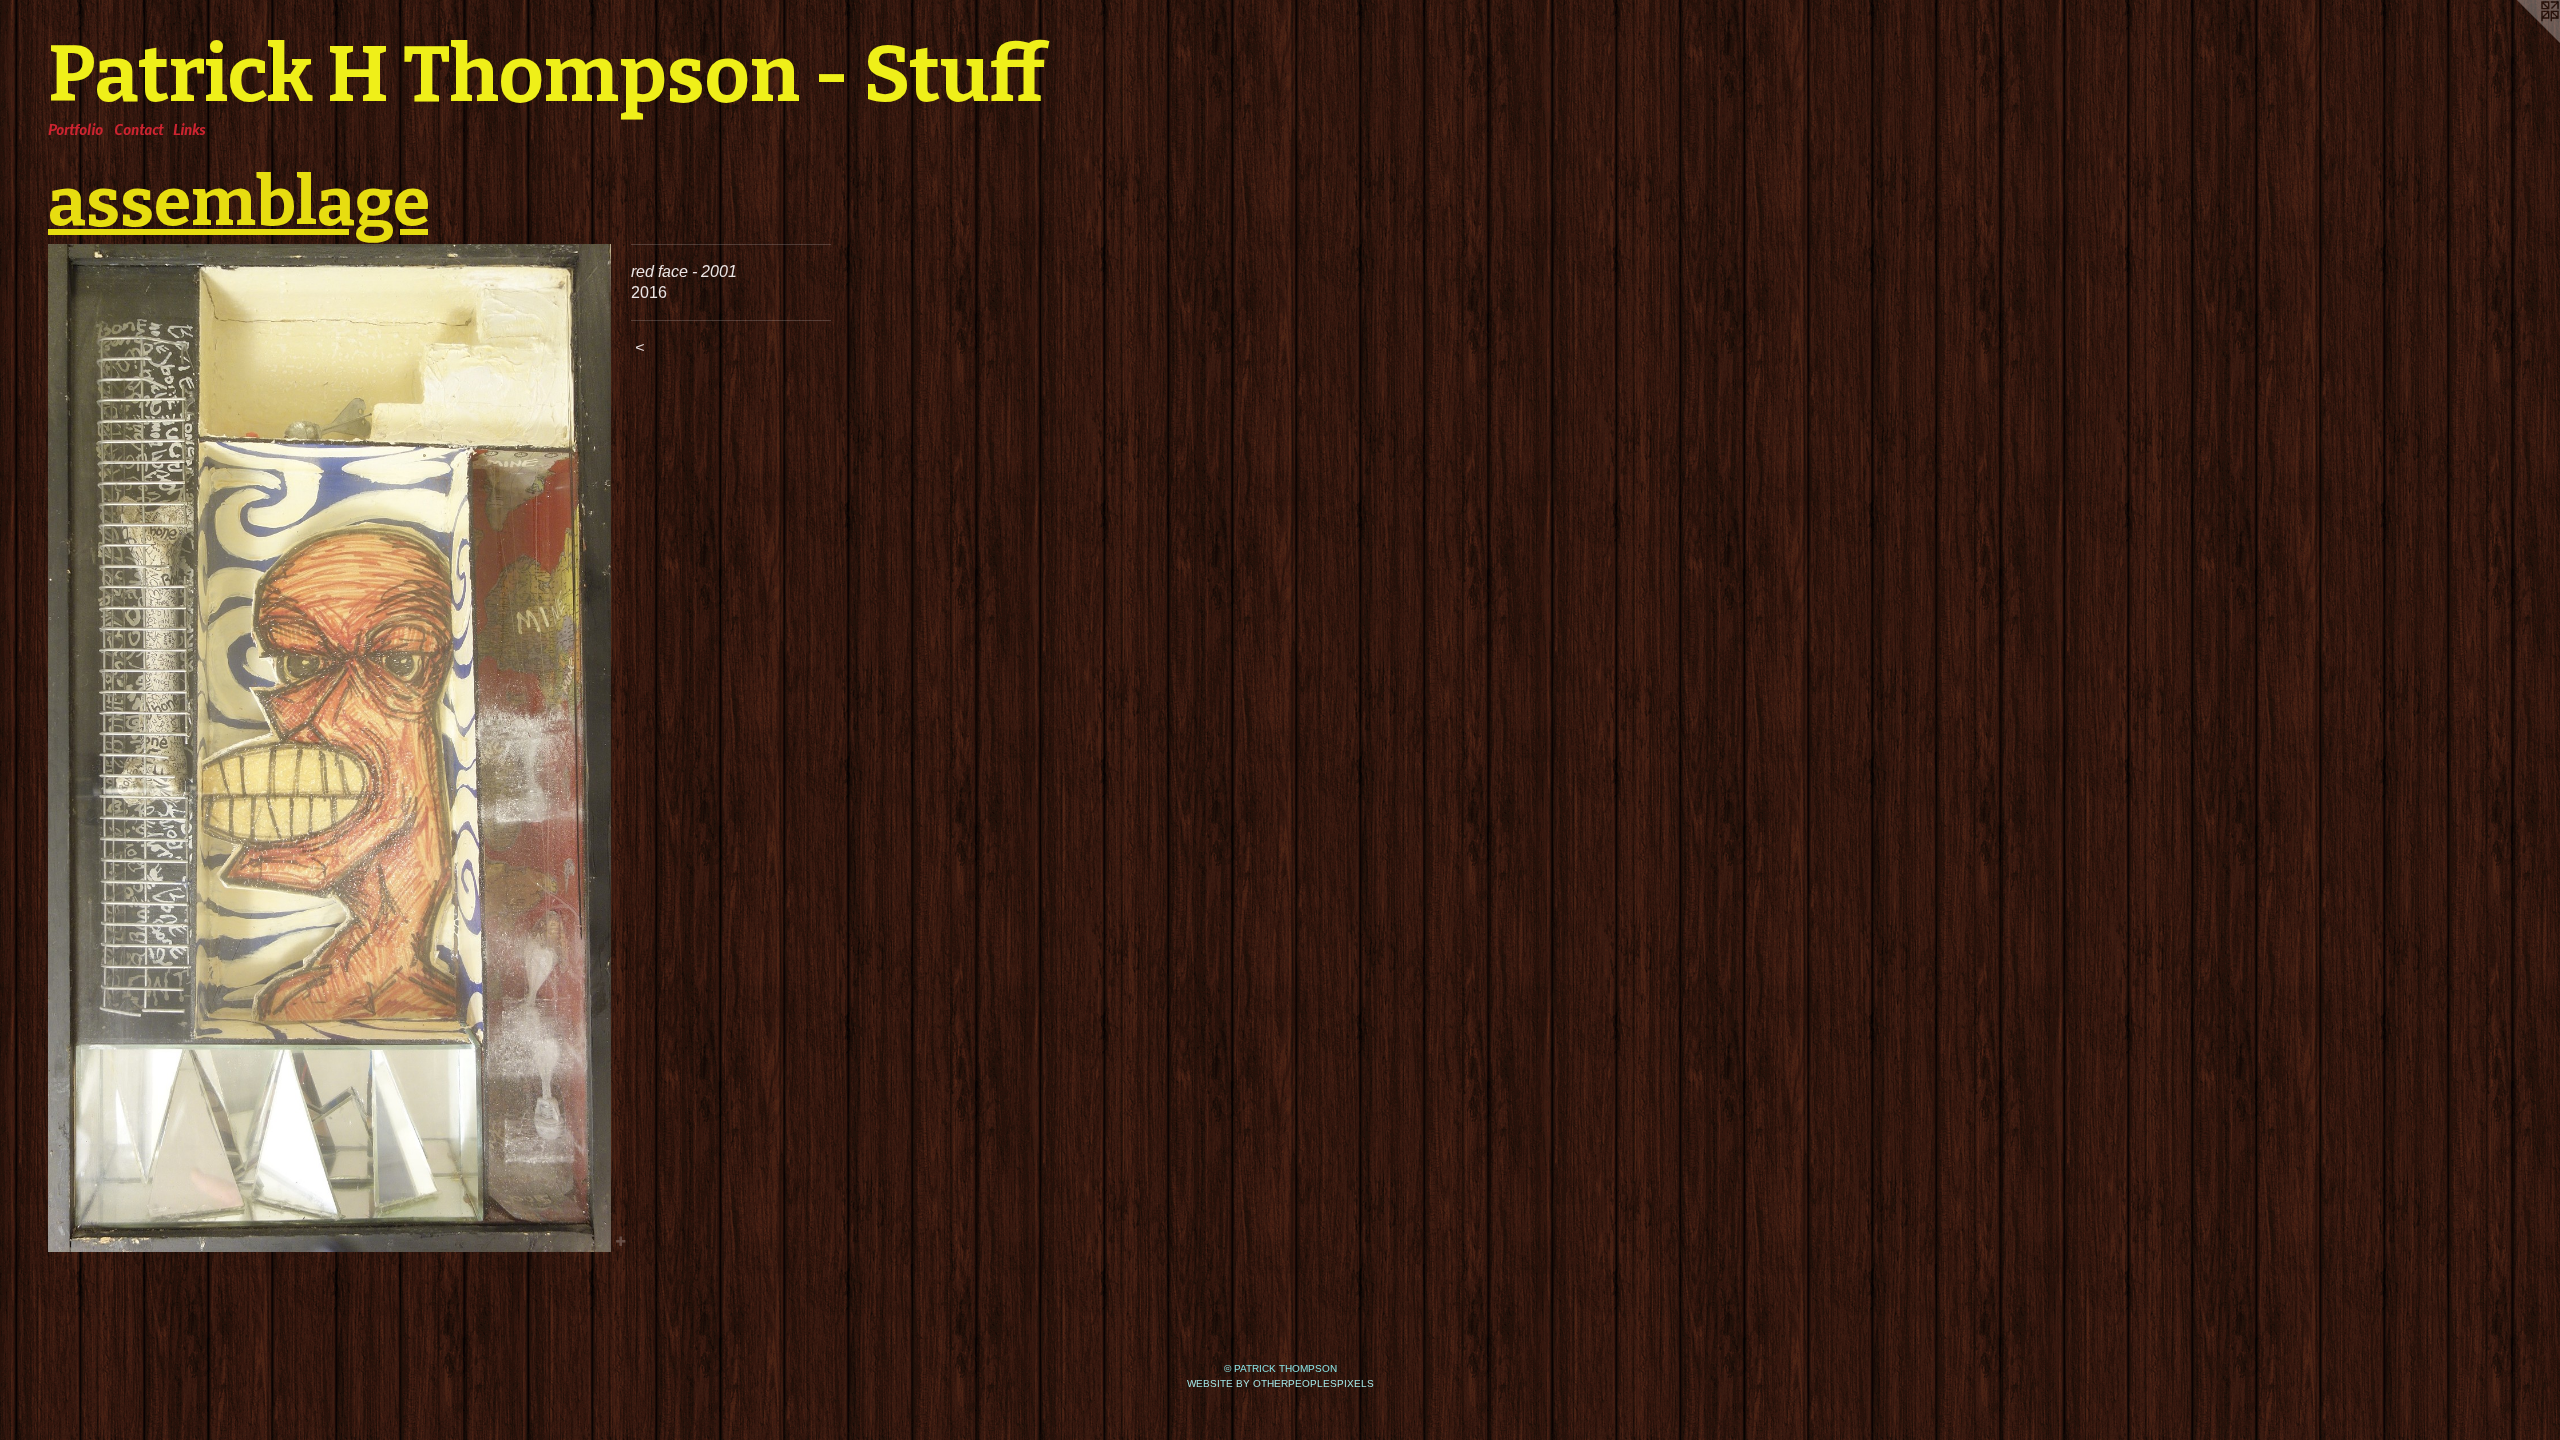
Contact (138, 129)
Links (189, 129)
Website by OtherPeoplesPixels (1280, 1383)
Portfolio (75, 129)
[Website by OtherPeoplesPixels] (2520, 40)
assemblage (238, 202)
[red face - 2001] (329, 748)
